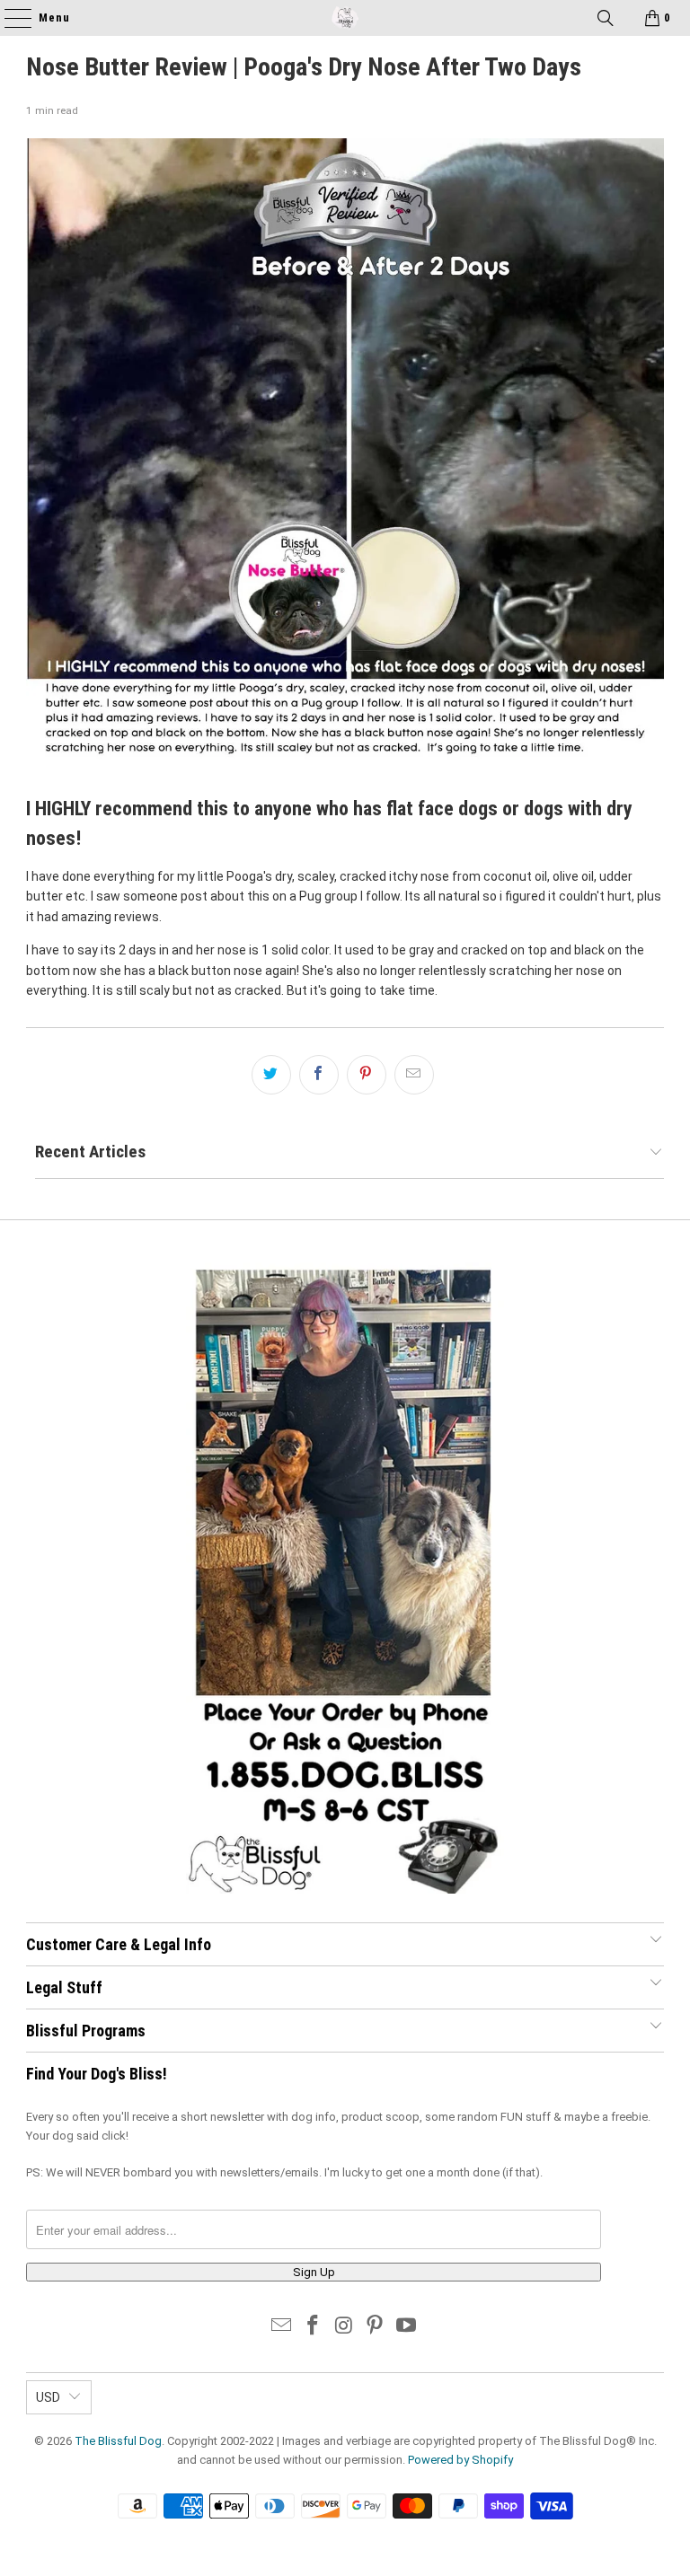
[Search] (606, 18)
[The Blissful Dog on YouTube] (407, 2327)
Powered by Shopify (460, 2460)
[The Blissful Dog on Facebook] (313, 2327)
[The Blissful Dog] (345, 18)
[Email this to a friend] (414, 1075)
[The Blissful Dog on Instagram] (344, 2327)
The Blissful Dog (118, 2441)
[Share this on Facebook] (319, 1075)
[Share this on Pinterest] (367, 1075)
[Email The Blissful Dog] (282, 2327)
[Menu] (9, 18)
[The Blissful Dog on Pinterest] (376, 2327)
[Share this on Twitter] (271, 1075)
